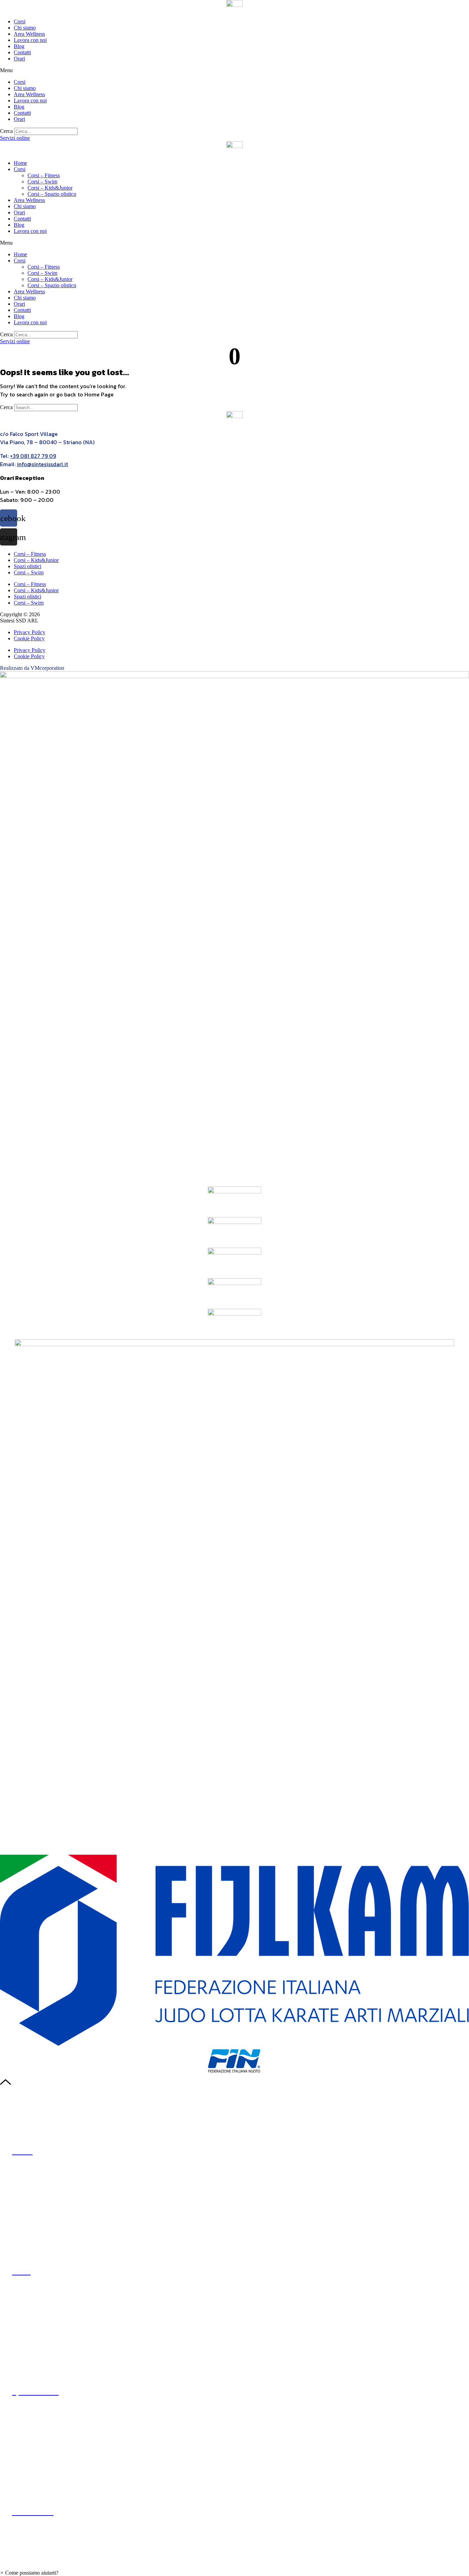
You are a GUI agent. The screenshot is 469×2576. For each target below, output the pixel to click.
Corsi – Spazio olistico (52, 194)
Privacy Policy (30, 632)
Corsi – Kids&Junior (50, 188)
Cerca (6, 131)
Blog (19, 46)
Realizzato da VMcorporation (32, 668)
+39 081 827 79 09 (33, 456)
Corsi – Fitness (44, 175)
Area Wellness (29, 34)
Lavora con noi (30, 40)
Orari (19, 59)
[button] (235, 70)
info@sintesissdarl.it (42, 464)
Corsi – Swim (42, 182)
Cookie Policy (29, 638)
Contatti (22, 52)
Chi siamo (25, 28)
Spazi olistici (27, 566)
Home (20, 163)
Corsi (20, 21)
